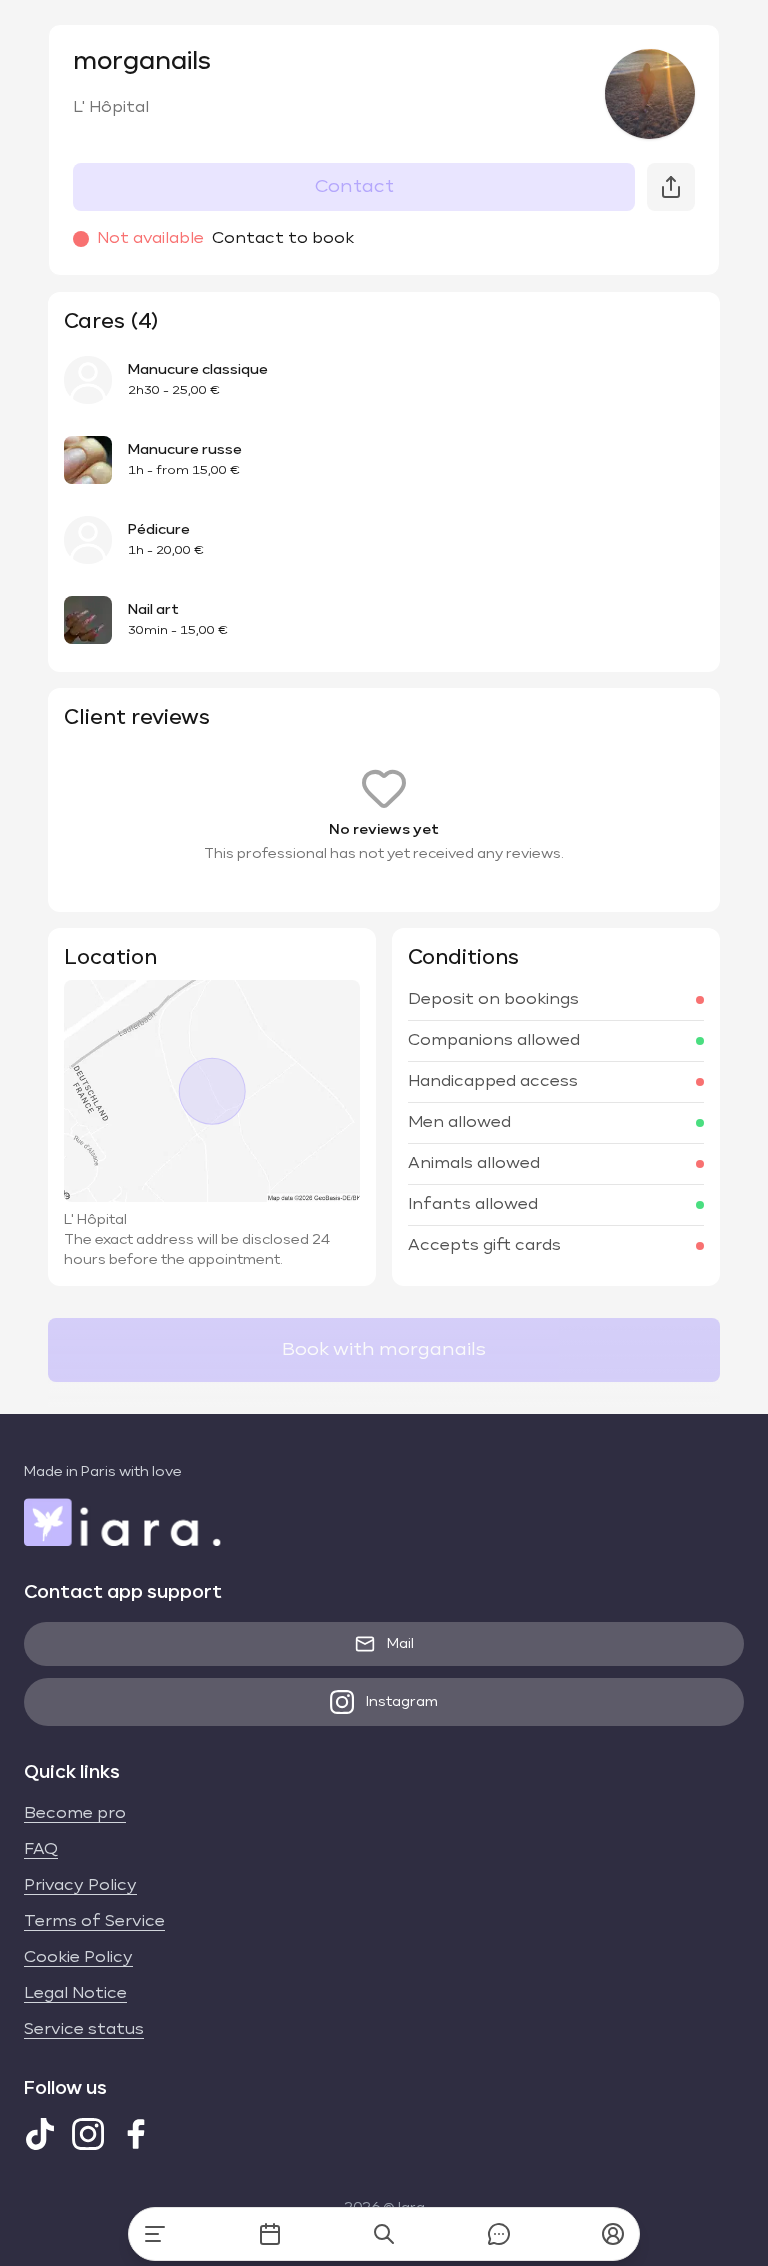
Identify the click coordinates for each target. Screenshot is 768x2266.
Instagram (402, 1702)
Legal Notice (75, 1994)
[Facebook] (136, 2134)
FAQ (41, 1850)
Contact (354, 187)
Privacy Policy (80, 1886)
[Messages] (499, 2234)
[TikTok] (40, 2134)
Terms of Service (94, 1922)
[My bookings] (270, 2234)
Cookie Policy (78, 1958)
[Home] (155, 2234)
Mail (400, 1644)
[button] (613, 2234)
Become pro (75, 1814)
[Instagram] (88, 2134)
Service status (84, 2030)
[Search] (384, 2234)
